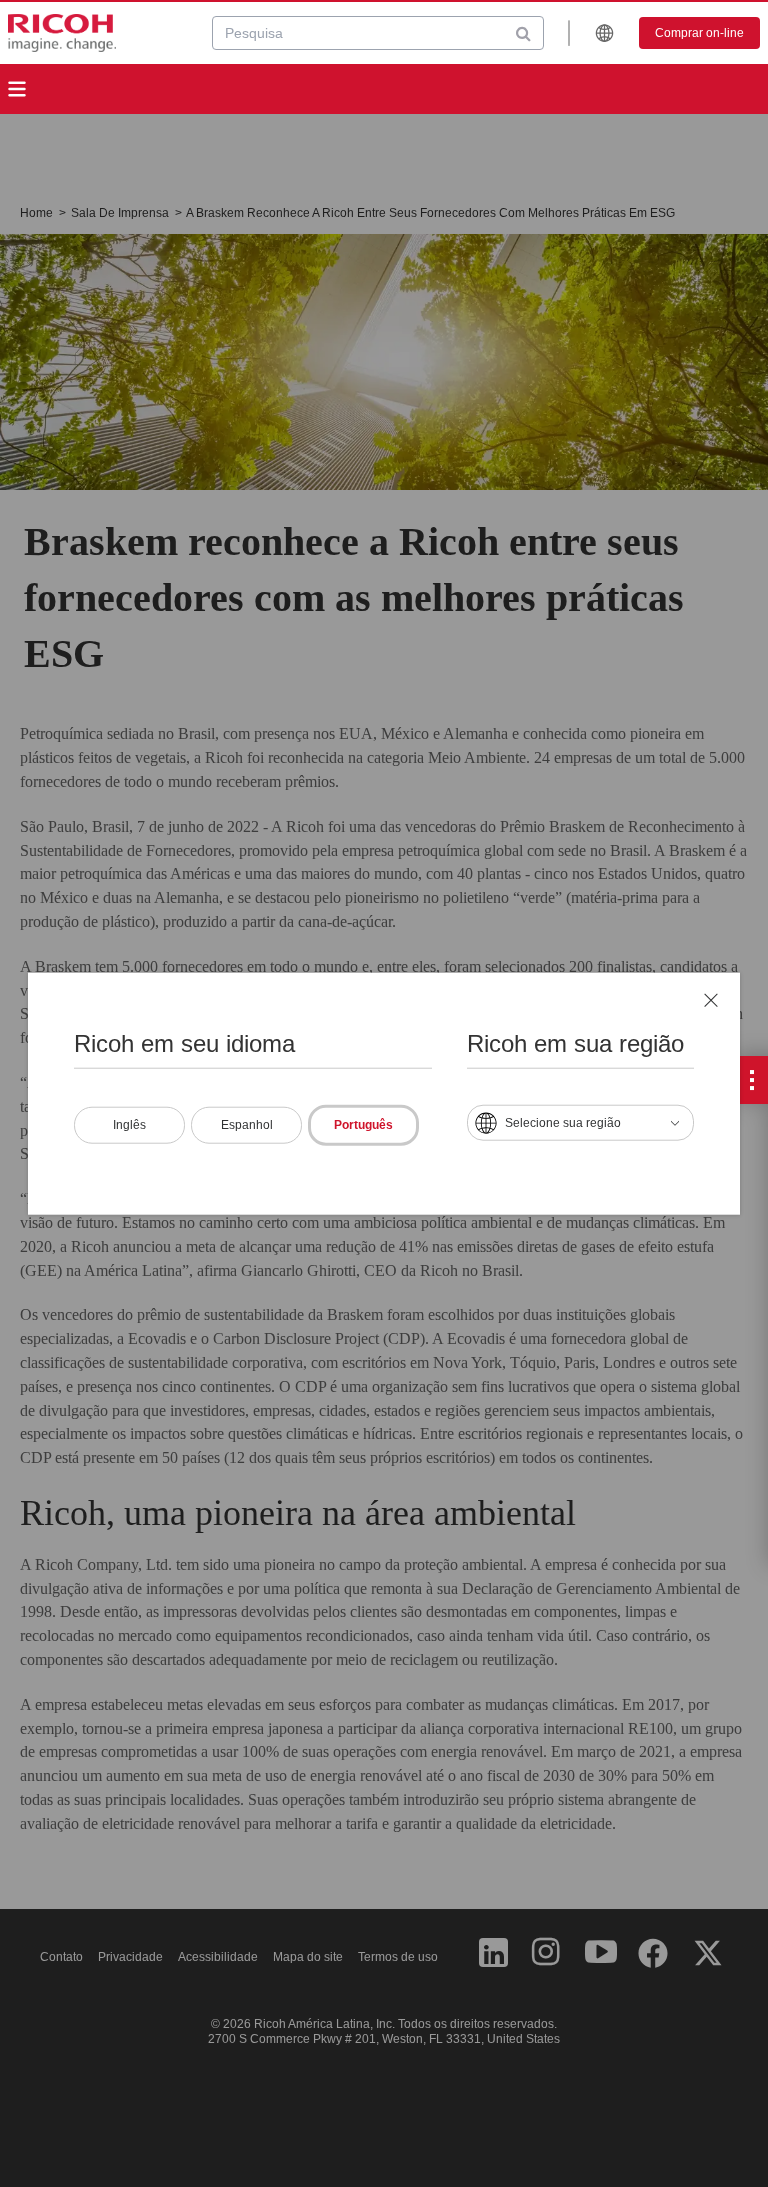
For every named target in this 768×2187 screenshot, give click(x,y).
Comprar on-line (699, 33)
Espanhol (247, 1125)
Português (363, 1125)
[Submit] (523, 33)
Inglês (129, 1125)
